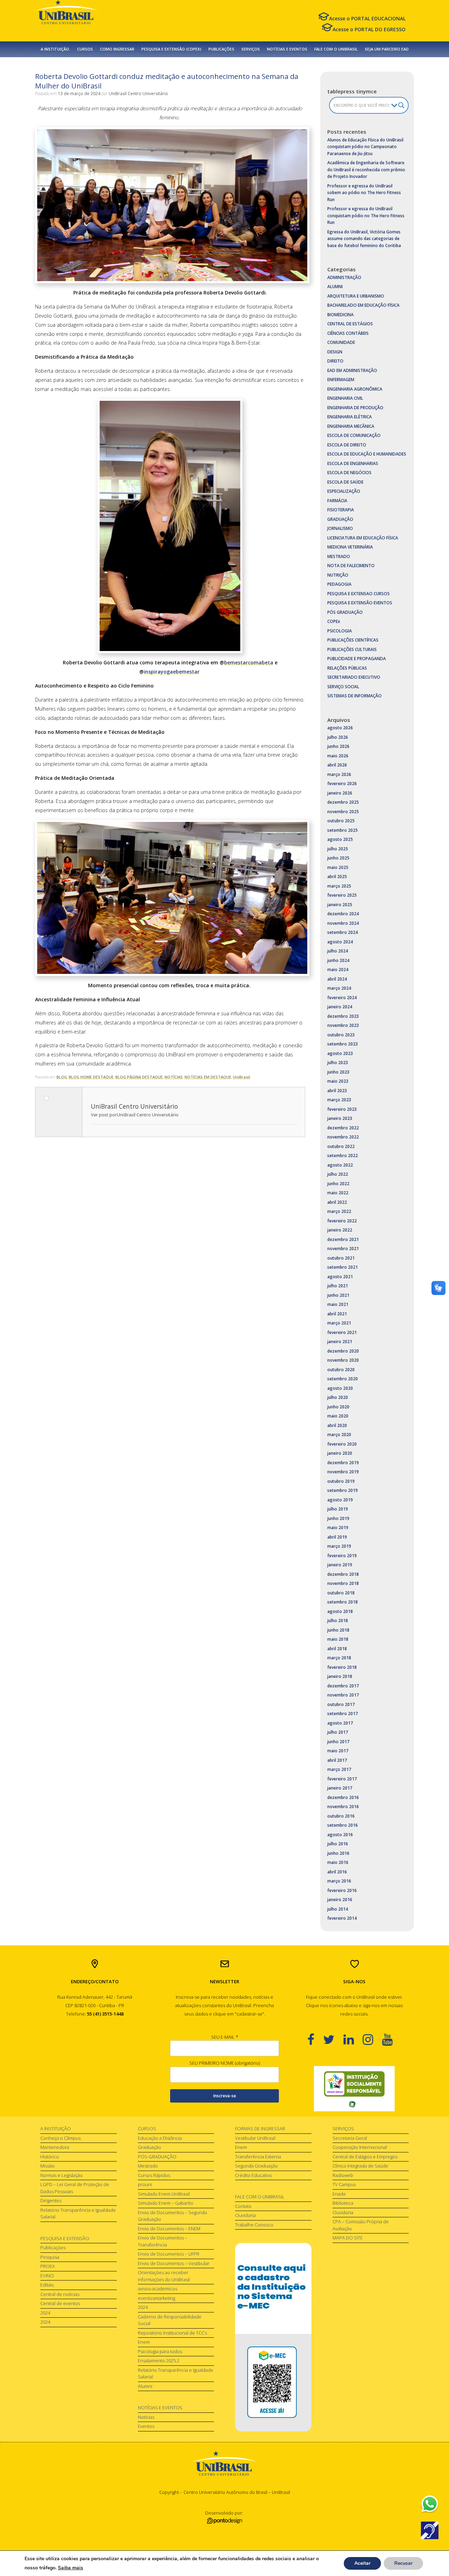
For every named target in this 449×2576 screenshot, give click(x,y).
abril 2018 (337, 1649)
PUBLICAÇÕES (221, 49)
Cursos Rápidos (154, 2175)
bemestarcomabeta (249, 662)
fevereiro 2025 (342, 895)
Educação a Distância (160, 2138)
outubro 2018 (341, 1593)
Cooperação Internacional (360, 2147)
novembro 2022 (343, 1137)
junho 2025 (338, 858)
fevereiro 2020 (342, 1444)
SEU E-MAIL (225, 2037)
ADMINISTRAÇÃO (344, 277)
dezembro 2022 (343, 1128)
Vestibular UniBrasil (255, 2138)
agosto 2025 (340, 839)
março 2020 (339, 1435)
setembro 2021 (343, 1267)
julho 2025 (338, 849)
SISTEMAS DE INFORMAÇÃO (354, 696)
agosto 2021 (340, 1277)
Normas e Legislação (62, 2175)
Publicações (53, 2248)
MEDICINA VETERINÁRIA (350, 547)
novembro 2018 (343, 1583)
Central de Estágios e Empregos (365, 2157)
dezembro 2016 (343, 1797)
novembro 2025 (343, 812)
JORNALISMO (340, 528)
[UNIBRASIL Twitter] (333, 2039)
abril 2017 (337, 1760)
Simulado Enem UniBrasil (164, 2194)
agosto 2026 (340, 728)
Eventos (146, 2426)
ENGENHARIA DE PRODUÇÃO (355, 408)
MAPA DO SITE (348, 2238)
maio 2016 (338, 1862)
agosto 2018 (340, 1611)
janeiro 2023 (340, 1118)
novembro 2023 (343, 1025)
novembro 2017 (343, 1695)
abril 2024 (337, 979)
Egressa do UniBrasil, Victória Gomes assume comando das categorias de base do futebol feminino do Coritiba (364, 239)
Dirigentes (51, 2200)
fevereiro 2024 (342, 998)
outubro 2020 (341, 1370)
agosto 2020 (340, 1388)
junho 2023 (338, 1072)
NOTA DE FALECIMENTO (351, 566)
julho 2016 (338, 1844)
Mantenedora (55, 2147)
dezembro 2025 (343, 802)
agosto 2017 (340, 1723)
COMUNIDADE (341, 342)
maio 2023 (338, 1081)
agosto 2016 (340, 1835)
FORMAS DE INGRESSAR (260, 2129)
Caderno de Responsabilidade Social (170, 2320)
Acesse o (367, 18)
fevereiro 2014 (342, 1918)
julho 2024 (338, 951)
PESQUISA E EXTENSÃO (65, 2238)
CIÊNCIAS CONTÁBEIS (348, 333)
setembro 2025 (343, 830)
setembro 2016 (343, 1825)
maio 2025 (338, 867)
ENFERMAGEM (341, 380)
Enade (339, 2194)
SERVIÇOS (251, 49)
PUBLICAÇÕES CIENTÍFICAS (353, 640)
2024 (45, 2313)
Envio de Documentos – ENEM (169, 2229)
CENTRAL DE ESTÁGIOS (350, 324)
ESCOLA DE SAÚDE (345, 482)
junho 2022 (338, 1184)
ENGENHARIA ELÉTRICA (350, 417)
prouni (145, 2184)
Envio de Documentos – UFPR (169, 2254)
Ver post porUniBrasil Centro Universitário (135, 1115)
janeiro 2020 (340, 1453)
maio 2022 (338, 1193)
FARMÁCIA (337, 501)
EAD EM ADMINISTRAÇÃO (352, 370)
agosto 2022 (340, 1165)
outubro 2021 (341, 1258)
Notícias (146, 2417)
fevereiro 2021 (342, 1332)
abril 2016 (337, 1872)
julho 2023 (338, 1063)
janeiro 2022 (340, 1230)
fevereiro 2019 (342, 1556)
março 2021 (339, 1323)
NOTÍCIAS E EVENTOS (287, 49)
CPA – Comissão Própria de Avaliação (361, 2225)
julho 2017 (338, 1732)
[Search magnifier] (401, 105)
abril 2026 (337, 765)
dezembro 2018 (343, 1574)
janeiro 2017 (340, 1788)
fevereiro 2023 (342, 1109)
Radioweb (343, 2175)
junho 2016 (338, 1853)
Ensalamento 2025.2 (159, 2361)
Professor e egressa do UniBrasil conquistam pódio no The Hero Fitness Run (366, 215)
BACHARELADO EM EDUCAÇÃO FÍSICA (363, 305)
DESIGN (335, 352)
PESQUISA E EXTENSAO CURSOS (358, 594)
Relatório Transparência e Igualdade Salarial (78, 2213)
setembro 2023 (343, 1044)
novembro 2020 (343, 1360)
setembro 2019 (343, 1490)
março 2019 (339, 1546)
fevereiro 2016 (342, 1890)
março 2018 (339, 1658)
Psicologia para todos (160, 2351)
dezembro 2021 (343, 1239)
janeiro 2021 (340, 1342)
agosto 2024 (340, 942)
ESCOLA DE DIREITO (347, 445)
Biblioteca (343, 2203)
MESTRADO (339, 556)
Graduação (149, 2147)
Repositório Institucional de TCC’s (172, 2333)
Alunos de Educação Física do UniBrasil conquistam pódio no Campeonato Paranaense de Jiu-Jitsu (365, 147)
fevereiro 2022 (342, 1221)
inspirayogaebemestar (172, 672)
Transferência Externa (258, 2157)
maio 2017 (338, 1751)
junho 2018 (338, 1630)
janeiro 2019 (340, 1565)
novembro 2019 (343, 1472)
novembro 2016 (343, 1807)
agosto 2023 (340, 1053)
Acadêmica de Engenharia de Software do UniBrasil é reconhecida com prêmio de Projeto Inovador (366, 170)
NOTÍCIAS (174, 1077)
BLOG (62, 1077)
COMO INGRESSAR (117, 49)
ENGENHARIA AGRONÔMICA (355, 389)
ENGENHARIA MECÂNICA (351, 426)
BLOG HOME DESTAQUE (91, 1077)
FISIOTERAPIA (341, 510)
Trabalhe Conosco (254, 2225)
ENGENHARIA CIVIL (345, 398)
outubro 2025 (341, 821)
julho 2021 (338, 1286)
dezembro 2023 (343, 1016)
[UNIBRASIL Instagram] (372, 2039)
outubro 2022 (341, 1146)
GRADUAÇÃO (340, 519)
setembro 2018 (343, 1602)
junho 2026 (338, 746)
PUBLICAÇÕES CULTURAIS (352, 649)
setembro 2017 (343, 1714)
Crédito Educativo (253, 2175)
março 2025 (339, 886)
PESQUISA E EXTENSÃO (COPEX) (171, 49)
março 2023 (339, 1100)
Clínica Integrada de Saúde (360, 2166)
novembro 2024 (343, 923)
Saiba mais (71, 2568)
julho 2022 (338, 1174)
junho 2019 (338, 1518)
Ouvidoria (245, 2215)
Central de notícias (60, 2294)
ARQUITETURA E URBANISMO (356, 296)
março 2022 (339, 1211)
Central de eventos (60, 2303)
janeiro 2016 (340, 1900)
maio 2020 (338, 1416)
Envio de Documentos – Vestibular (174, 2263)
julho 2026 (338, 737)
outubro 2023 (341, 1035)
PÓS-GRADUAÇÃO (157, 2157)
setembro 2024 (343, 932)
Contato (243, 2206)
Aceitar (362, 2563)
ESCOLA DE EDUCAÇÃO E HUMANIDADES (367, 454)
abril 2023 (337, 1091)
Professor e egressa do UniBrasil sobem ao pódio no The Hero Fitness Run (364, 193)
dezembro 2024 (343, 914)
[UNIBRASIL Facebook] (315, 2039)
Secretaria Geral (350, 2138)
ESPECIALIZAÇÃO (344, 491)
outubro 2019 (341, 1481)
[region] (354, 2089)
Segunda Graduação (256, 2166)
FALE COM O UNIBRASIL (336, 49)
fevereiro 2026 (342, 784)
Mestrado (148, 2166)
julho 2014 (338, 1909)
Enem (144, 2342)
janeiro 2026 (340, 793)
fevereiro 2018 (342, 1667)
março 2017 (339, 1769)
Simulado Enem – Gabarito (166, 2203)
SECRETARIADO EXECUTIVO (354, 677)
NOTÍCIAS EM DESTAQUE (208, 1077)
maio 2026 (338, 756)
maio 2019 (338, 1528)
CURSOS (85, 49)
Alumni (145, 2386)
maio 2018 (338, 1639)
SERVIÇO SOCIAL (343, 687)
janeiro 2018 (340, 1676)
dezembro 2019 (343, 1463)
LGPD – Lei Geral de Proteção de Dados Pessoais (75, 2188)
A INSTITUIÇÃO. (55, 49)
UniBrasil (242, 1077)
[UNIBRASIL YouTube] (392, 2039)
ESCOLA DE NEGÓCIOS (349, 473)
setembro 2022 (343, 1156)
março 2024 (339, 988)
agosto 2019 (340, 1500)
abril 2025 (337, 877)
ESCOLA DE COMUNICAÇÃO (354, 435)
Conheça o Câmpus (61, 2138)
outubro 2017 (341, 1704)
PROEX (48, 2266)
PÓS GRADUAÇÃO (345, 612)
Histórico (50, 2157)
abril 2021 (337, 1314)
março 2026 (339, 774)
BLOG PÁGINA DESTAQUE (139, 1077)
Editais (47, 2285)
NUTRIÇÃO (338, 575)
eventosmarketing (156, 2298)
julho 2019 (338, 1509)
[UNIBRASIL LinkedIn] (353, 2039)
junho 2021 (338, 1295)
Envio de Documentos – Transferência (163, 2241)
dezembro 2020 (343, 1351)
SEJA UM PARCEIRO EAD (387, 49)
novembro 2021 (343, 1249)
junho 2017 (338, 1742)
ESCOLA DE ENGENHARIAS (353, 463)
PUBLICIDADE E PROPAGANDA (357, 659)
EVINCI (47, 2276)
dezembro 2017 (343, 1686)
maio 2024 (338, 970)
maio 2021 (338, 1304)
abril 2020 (337, 1425)
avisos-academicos (158, 2289)
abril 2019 (337, 1537)
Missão (48, 2166)
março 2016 (339, 1881)
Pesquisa (50, 2257)
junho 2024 (338, 960)
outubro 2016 (341, 1816)
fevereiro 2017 (342, 1779)
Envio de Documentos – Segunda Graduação (172, 2216)
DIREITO (335, 361)
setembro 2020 (343, 1379)
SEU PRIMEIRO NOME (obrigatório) (225, 2063)
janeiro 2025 (340, 905)
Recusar (403, 2563)
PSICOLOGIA (340, 631)
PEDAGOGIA (339, 584)
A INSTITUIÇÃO (56, 2129)
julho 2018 (338, 1621)
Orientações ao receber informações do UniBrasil (164, 2276)
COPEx (334, 621)
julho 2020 (338, 1397)
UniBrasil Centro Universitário (138, 94)
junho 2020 (338, 1407)
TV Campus (344, 2184)
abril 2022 (337, 1202)
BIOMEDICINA (340, 315)
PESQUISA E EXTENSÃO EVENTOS (360, 603)
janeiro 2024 (340, 1007)
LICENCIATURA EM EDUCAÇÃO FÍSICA (363, 538)
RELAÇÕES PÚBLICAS (347, 668)
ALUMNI (335, 287)
